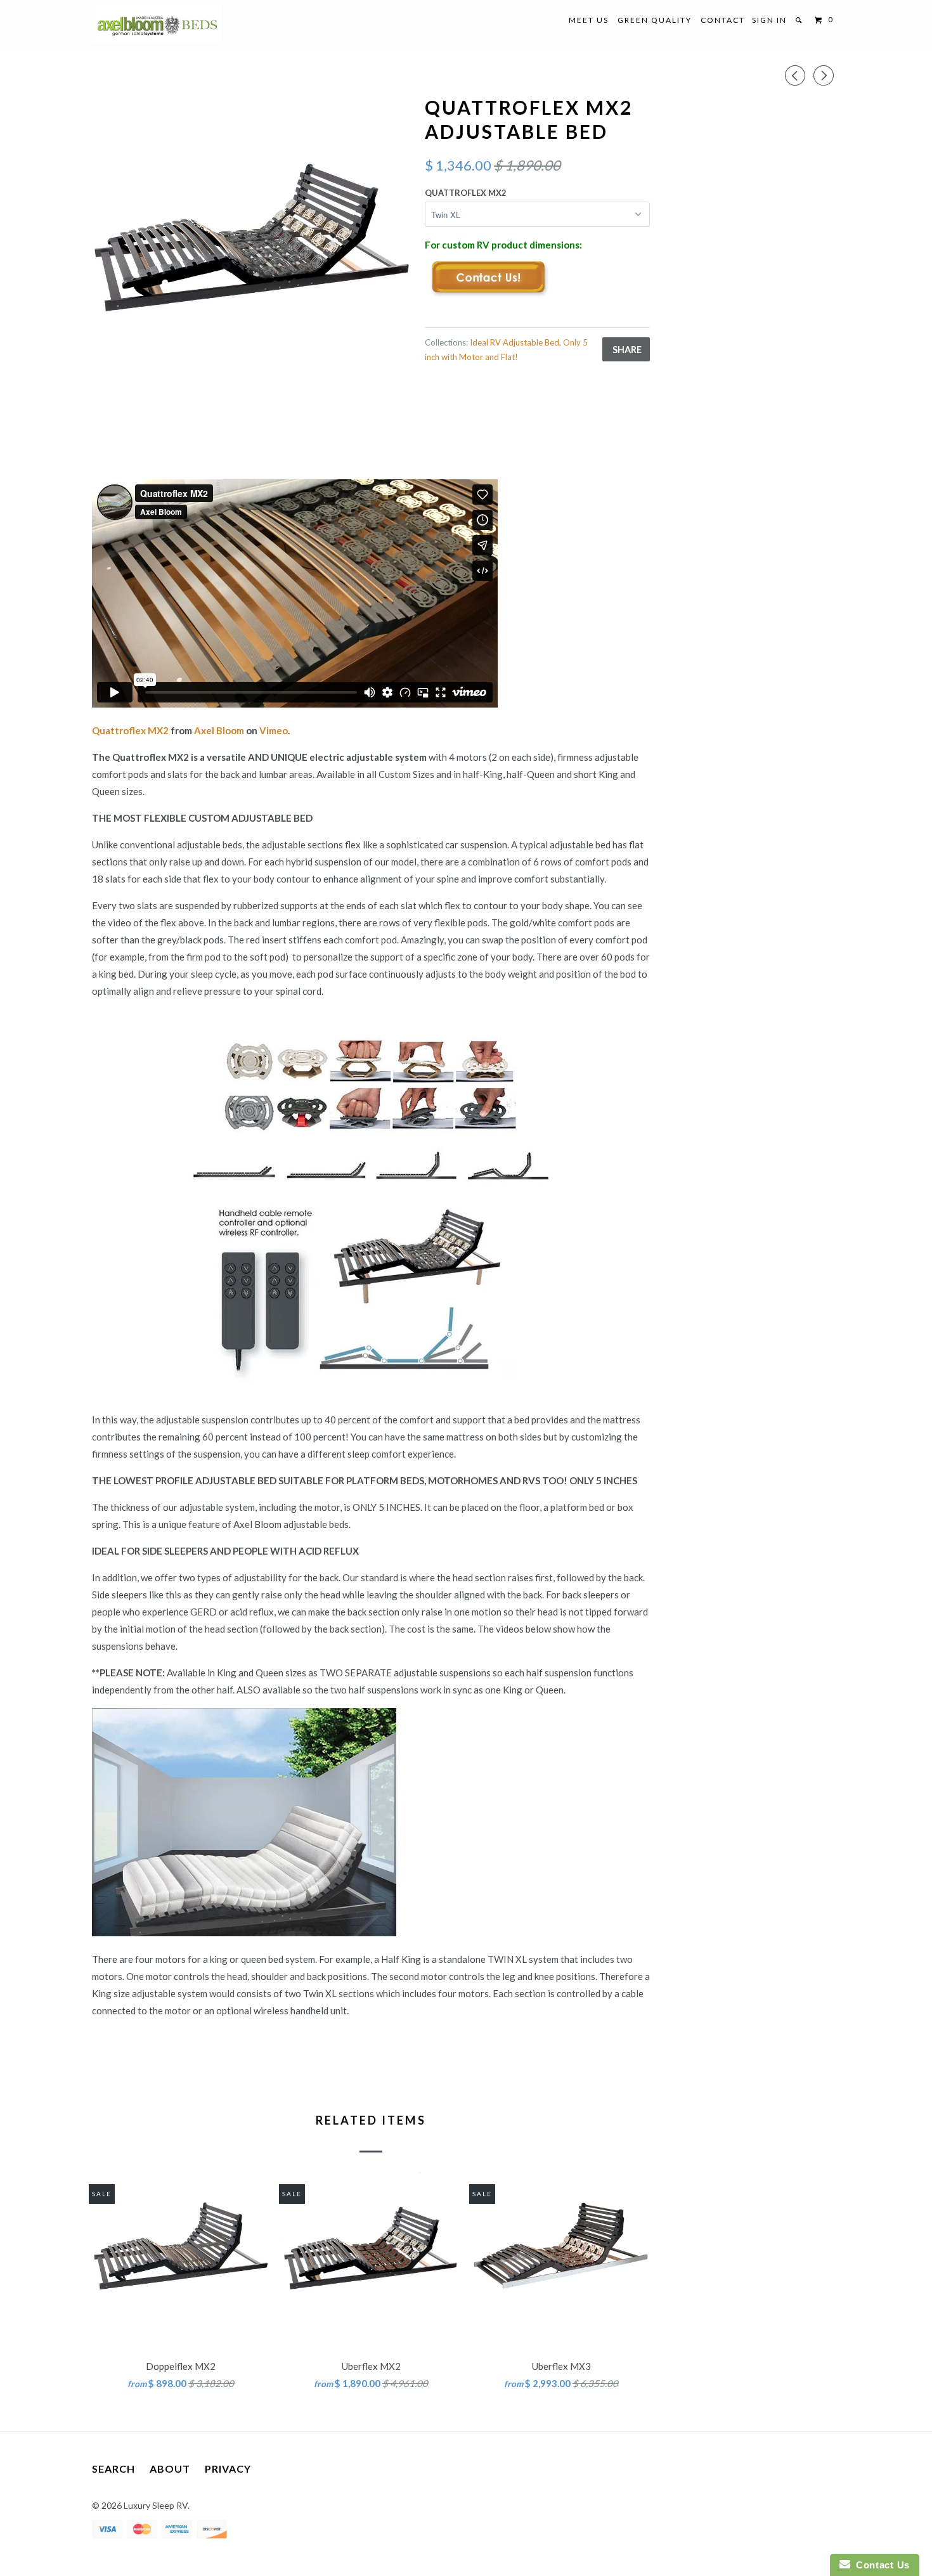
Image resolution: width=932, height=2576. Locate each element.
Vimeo (274, 730)
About (170, 2469)
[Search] (800, 20)
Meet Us (589, 20)
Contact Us (880, 2565)
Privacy (228, 2469)
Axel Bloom (219, 730)
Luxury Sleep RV (156, 2505)
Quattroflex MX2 (466, 193)
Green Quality (655, 20)
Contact (723, 20)
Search (113, 2469)
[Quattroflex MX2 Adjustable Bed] (252, 253)
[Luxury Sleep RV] (157, 23)
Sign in (769, 20)
